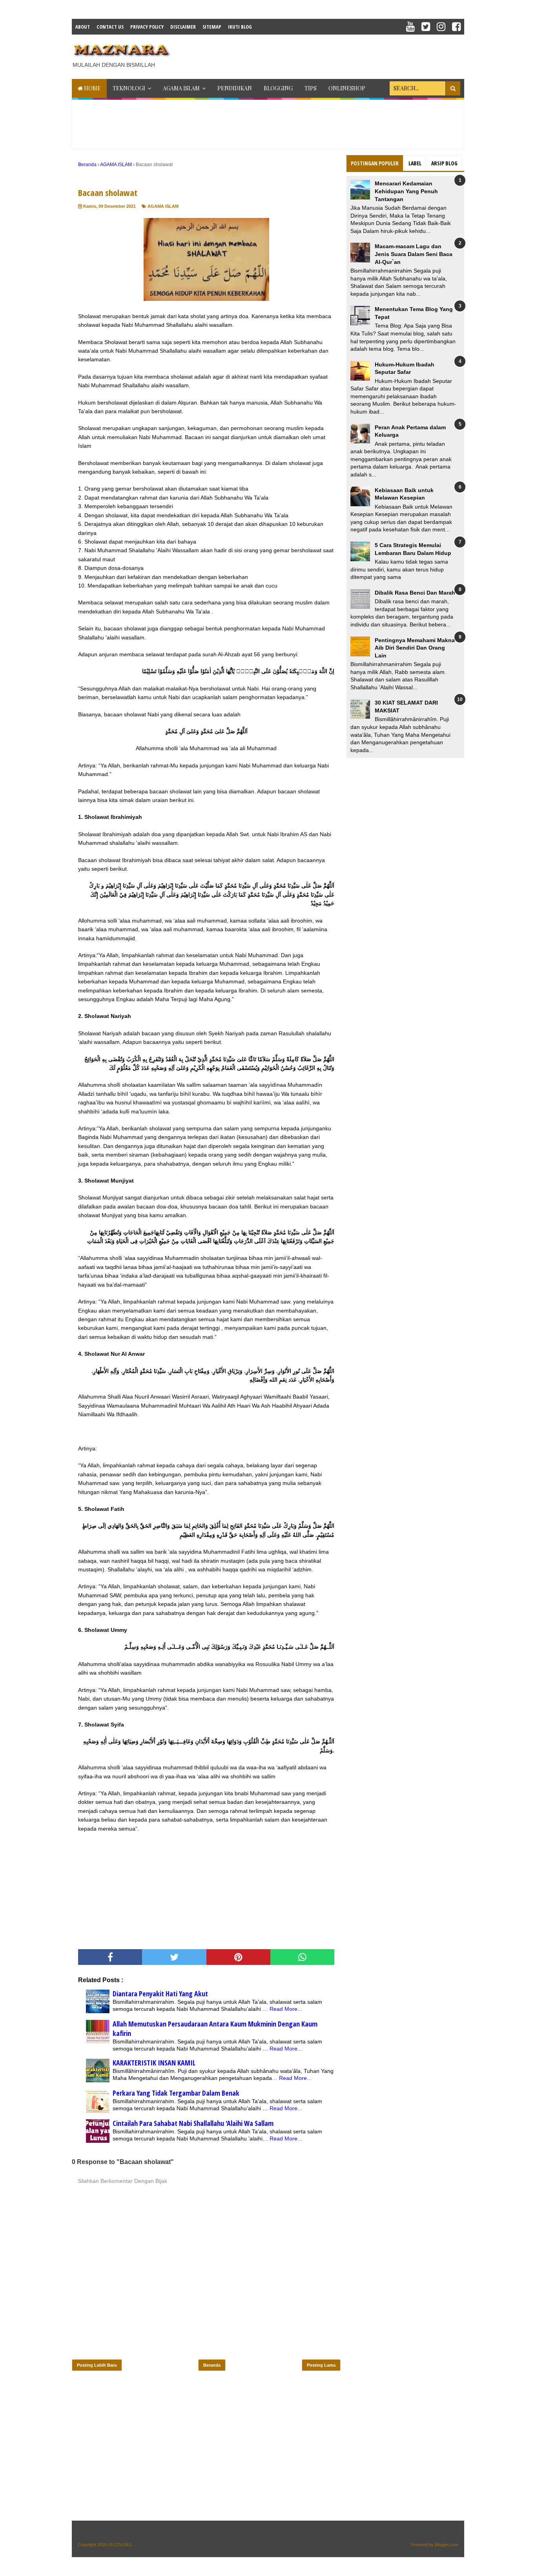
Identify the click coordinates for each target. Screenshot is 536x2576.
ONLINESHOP (347, 88)
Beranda (212, 2365)
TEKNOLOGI (129, 88)
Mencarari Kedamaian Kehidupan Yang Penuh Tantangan (406, 191)
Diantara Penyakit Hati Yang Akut (160, 1994)
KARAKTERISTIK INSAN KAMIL (154, 2063)
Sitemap (212, 27)
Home (92, 88)
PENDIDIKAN (235, 88)
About (83, 27)
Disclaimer (183, 27)
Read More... (286, 2009)
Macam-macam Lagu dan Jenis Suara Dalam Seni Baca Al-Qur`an (414, 254)
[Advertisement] (321, 54)
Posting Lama (321, 2365)
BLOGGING (278, 88)
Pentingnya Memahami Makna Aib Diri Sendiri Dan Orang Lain (415, 648)
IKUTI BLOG (240, 27)
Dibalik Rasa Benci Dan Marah (415, 593)
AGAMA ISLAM (181, 88)
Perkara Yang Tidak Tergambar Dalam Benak (176, 2093)
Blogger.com (447, 2545)
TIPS (311, 88)
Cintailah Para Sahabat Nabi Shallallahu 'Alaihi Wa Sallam (193, 2123)
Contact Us (110, 27)
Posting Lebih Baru (97, 2365)
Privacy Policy (147, 27)
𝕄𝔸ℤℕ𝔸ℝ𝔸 (120, 2545)
